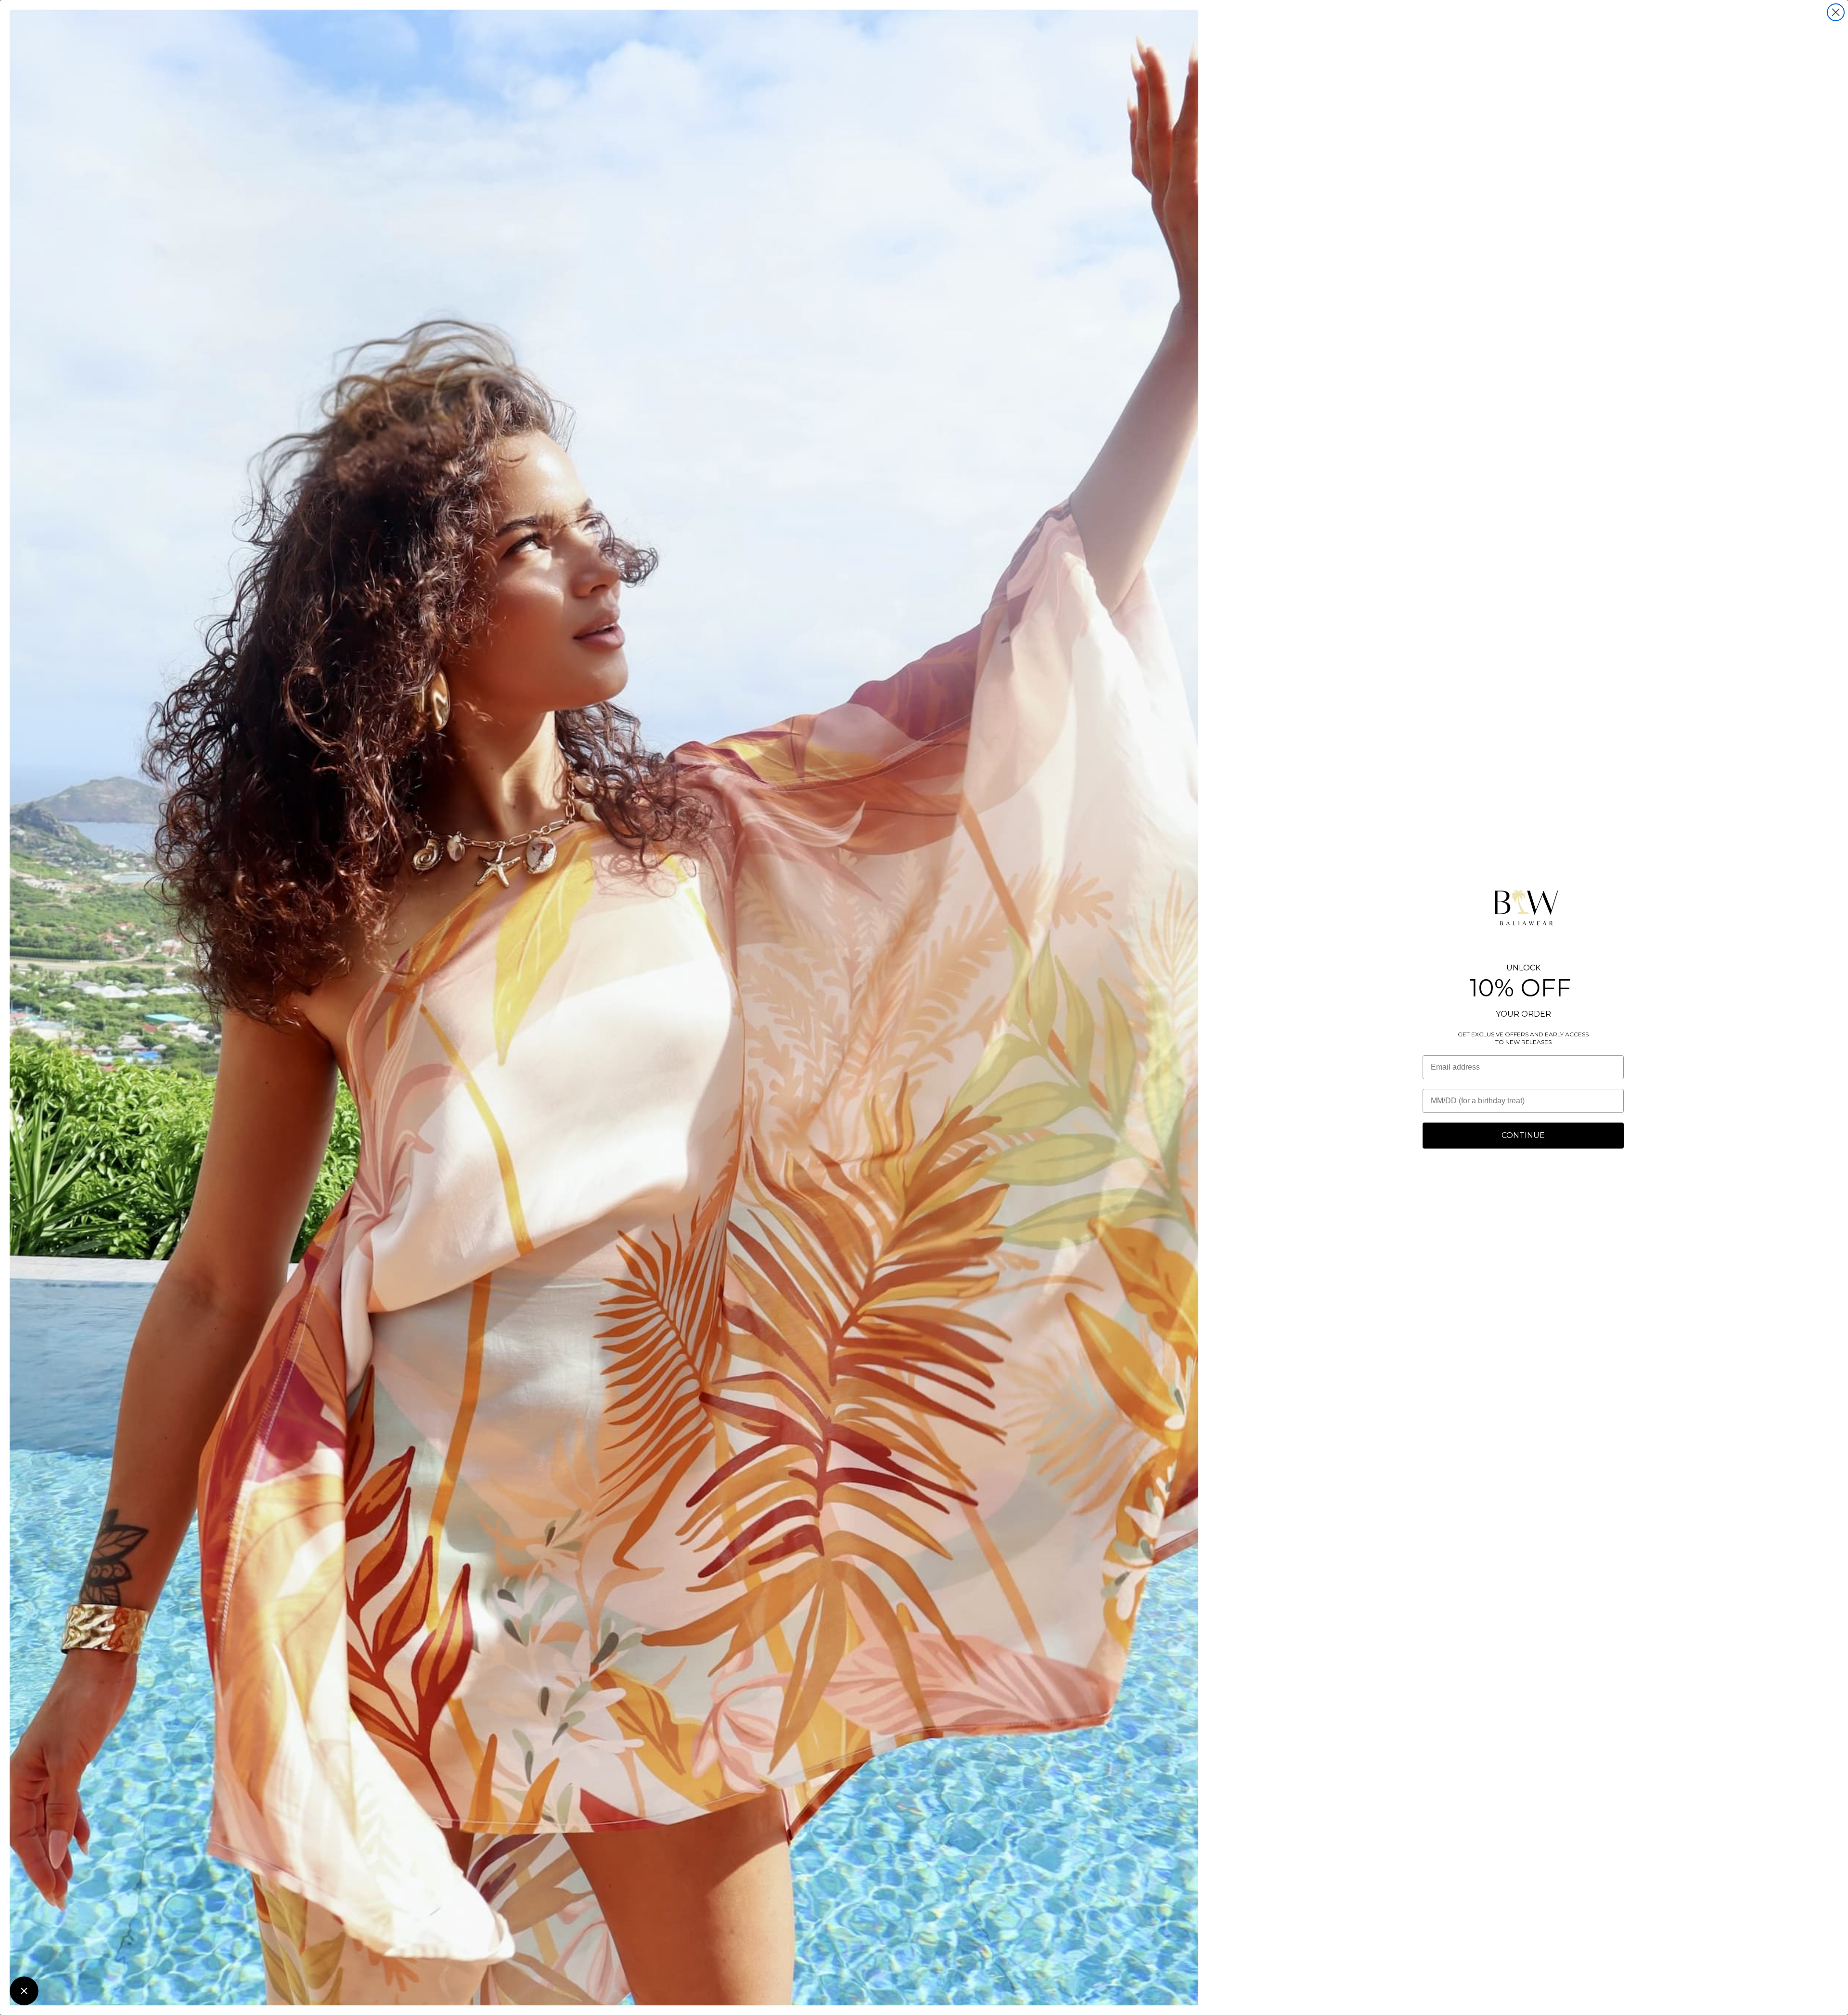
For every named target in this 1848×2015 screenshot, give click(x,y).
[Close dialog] (1836, 12)
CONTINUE (1523, 1135)
